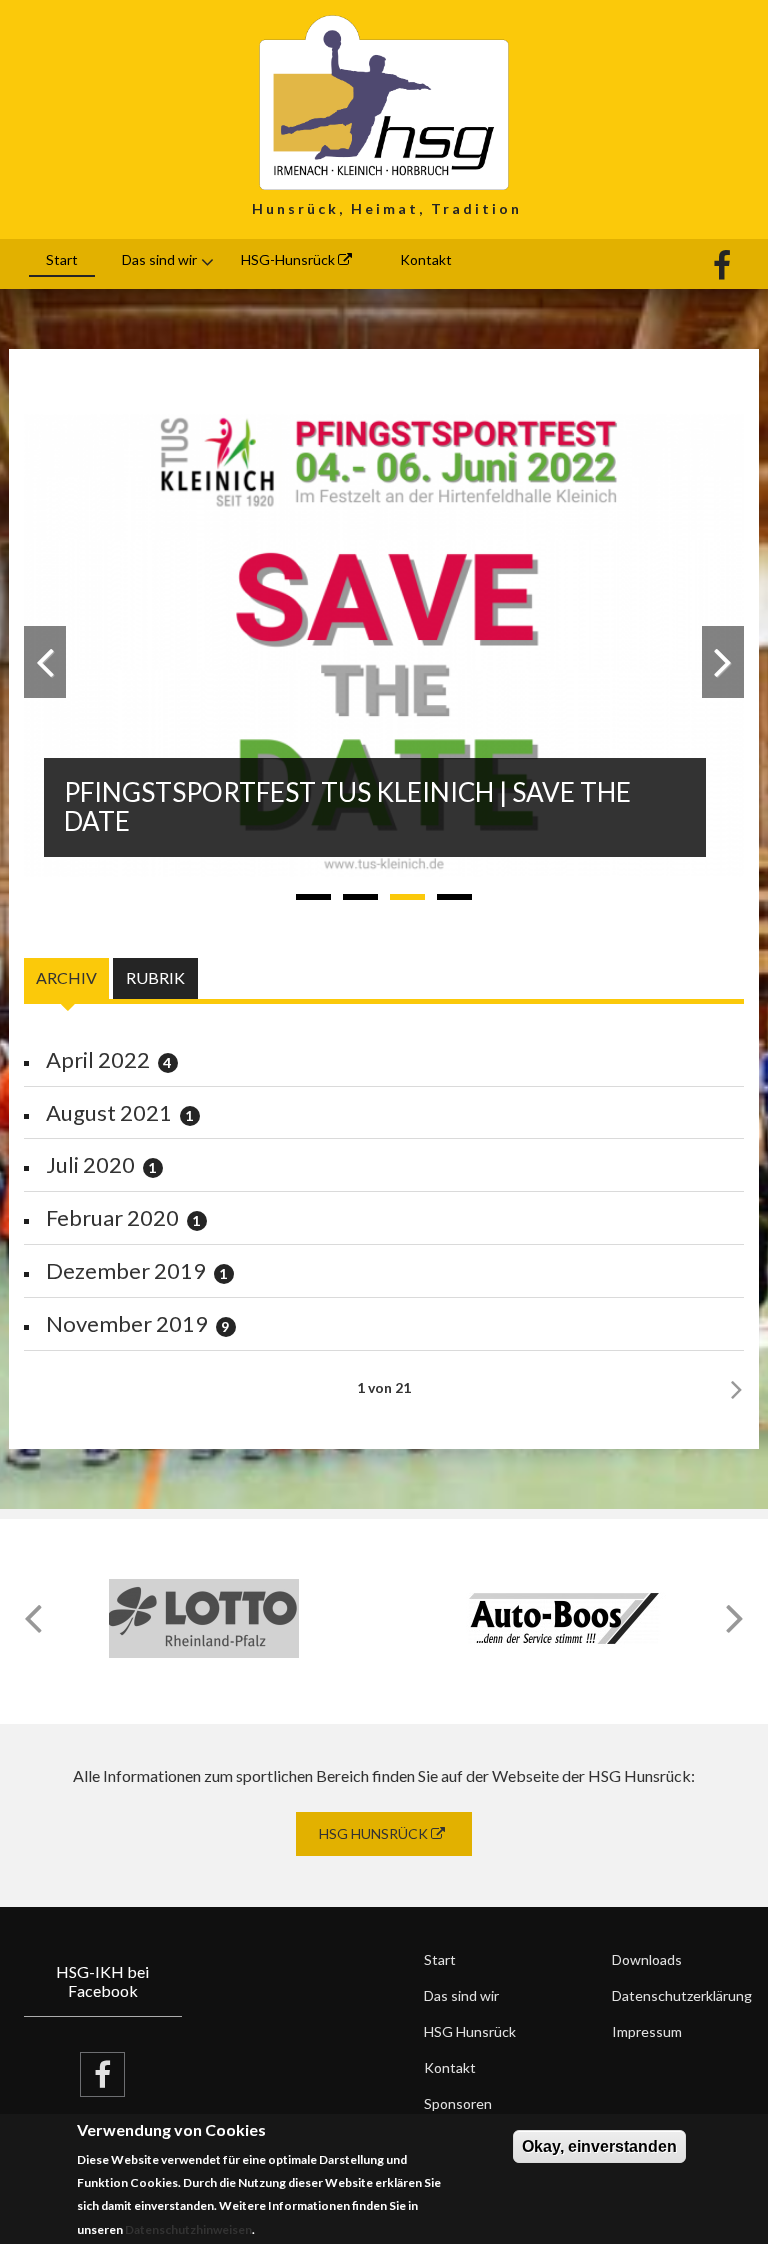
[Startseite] (384, 100)
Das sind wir (159, 259)
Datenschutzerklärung (678, 1995)
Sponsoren (458, 2103)
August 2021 (109, 1112)
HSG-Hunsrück (289, 259)
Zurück (45, 662)
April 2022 (98, 1059)
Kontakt (426, 259)
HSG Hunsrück (375, 1833)
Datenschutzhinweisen (188, 2229)
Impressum (647, 2031)
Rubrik (155, 977)
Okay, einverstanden (599, 2146)
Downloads (647, 1959)
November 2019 (127, 1323)
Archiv (72, 977)
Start (62, 259)
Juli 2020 (90, 1164)
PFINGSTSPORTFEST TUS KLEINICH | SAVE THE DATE (347, 807)
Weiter (723, 662)
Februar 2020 (112, 1217)
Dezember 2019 (126, 1270)
